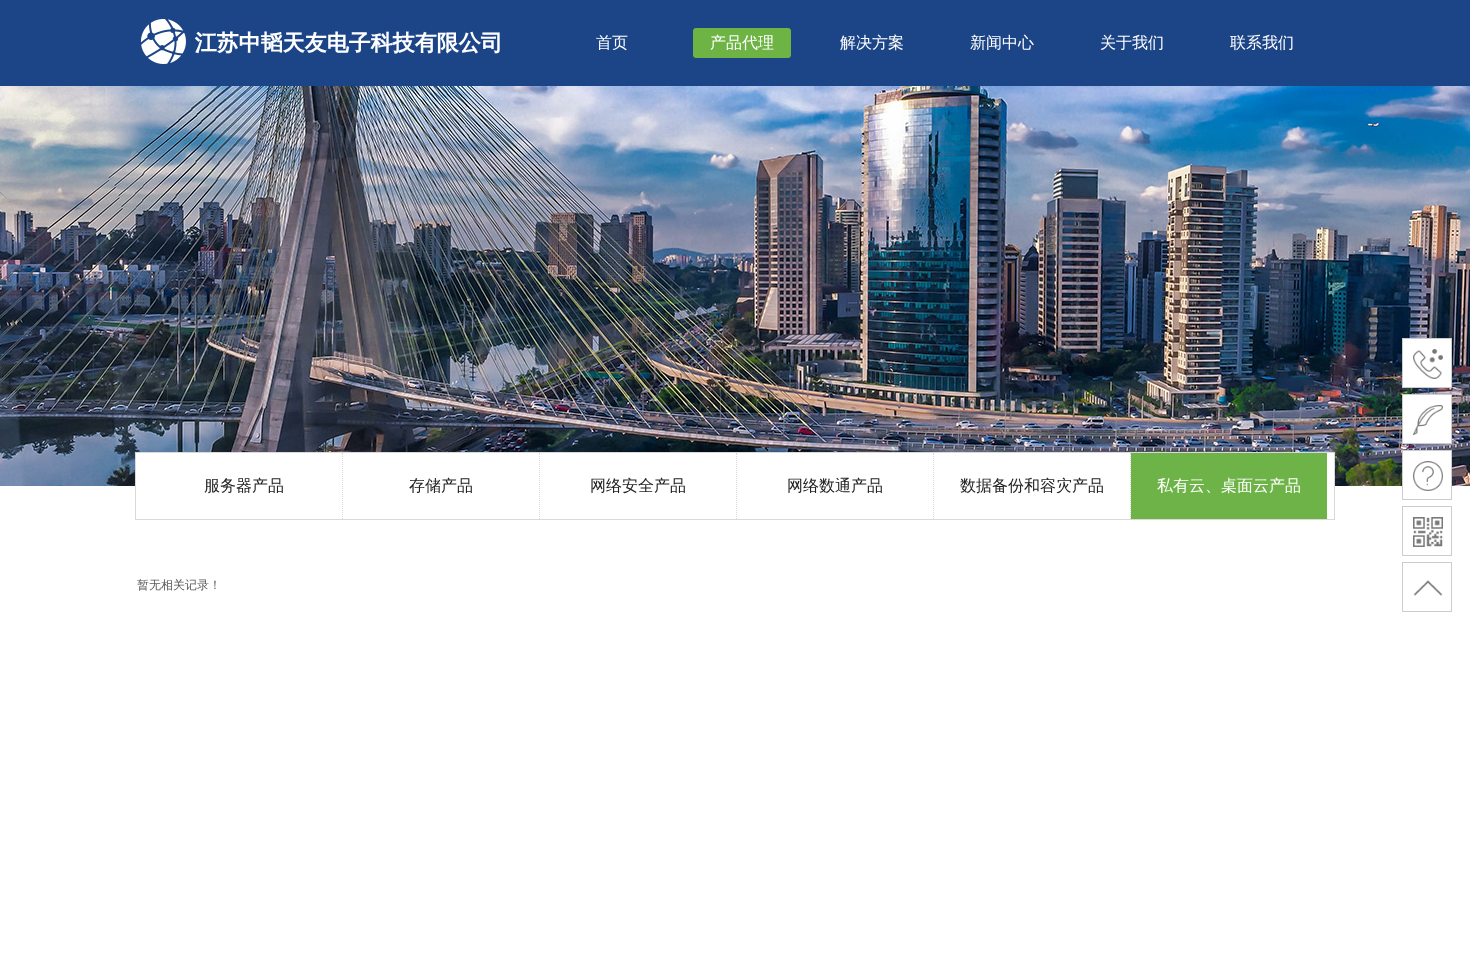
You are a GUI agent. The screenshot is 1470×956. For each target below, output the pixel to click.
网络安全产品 (638, 485)
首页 (612, 42)
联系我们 (1262, 42)
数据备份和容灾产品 (1032, 485)
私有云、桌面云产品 (1229, 485)
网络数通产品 (835, 485)
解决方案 (872, 42)
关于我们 (1132, 42)
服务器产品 (244, 485)
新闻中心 (1002, 42)
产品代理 (742, 42)
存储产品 (441, 485)
